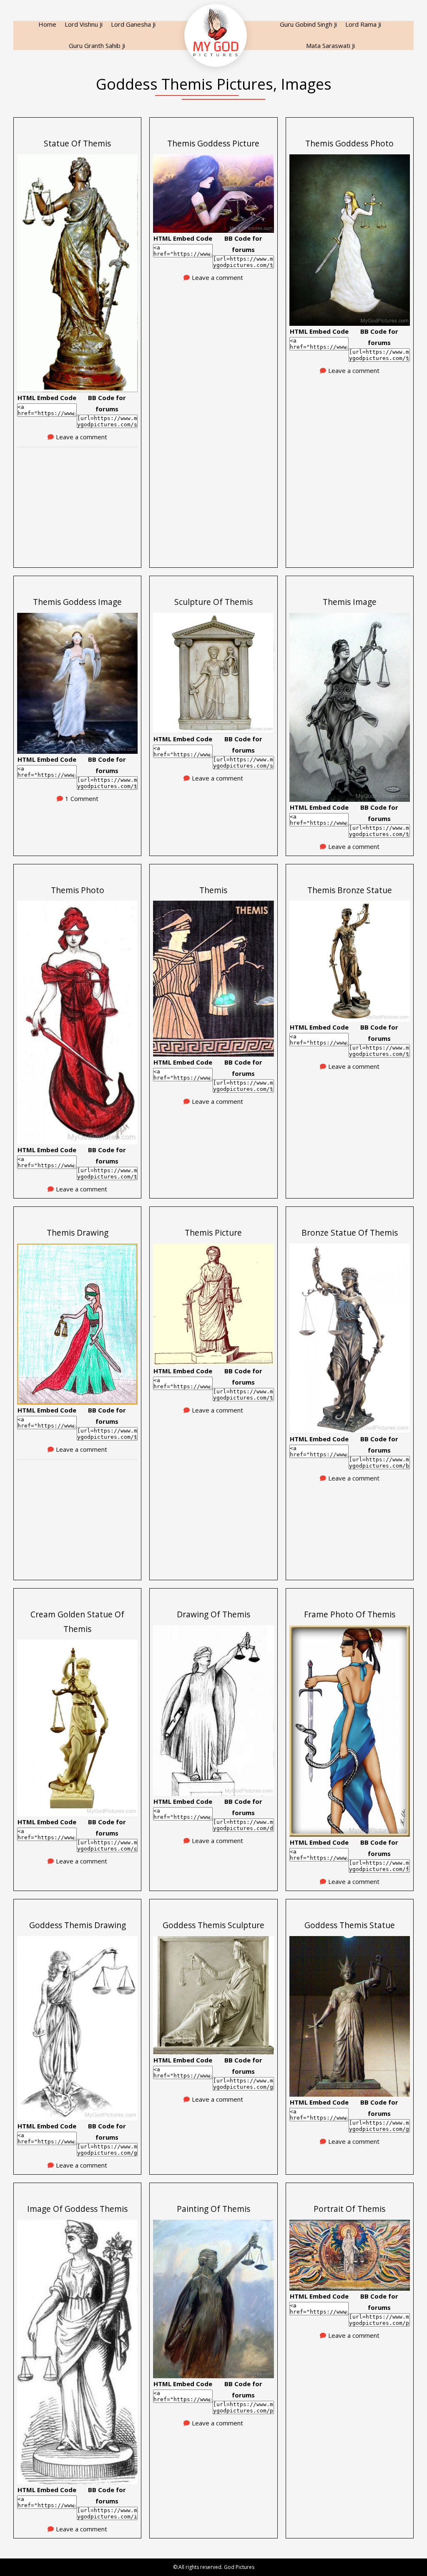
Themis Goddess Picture (213, 143)
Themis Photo (78, 890)
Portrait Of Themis (349, 2209)
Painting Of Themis (213, 2209)
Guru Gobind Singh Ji (308, 24)
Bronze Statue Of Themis (350, 1233)
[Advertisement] (77, 504)
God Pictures (239, 2567)
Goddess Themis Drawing (78, 1925)
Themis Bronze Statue (350, 890)
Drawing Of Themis (213, 1614)
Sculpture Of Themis (213, 602)
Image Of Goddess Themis (77, 2209)
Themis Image (350, 602)
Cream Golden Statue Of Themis (77, 1622)
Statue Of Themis (77, 143)
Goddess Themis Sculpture (213, 1925)
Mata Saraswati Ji (330, 45)
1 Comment (82, 798)
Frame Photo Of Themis (350, 1614)
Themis (213, 890)
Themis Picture (213, 1233)
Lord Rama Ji (363, 24)
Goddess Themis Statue (350, 1925)
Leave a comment (82, 437)
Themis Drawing (78, 1233)
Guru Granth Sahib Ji (97, 45)
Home (47, 24)
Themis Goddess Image (77, 602)
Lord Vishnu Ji (84, 24)
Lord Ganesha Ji (133, 24)
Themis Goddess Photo (349, 143)
